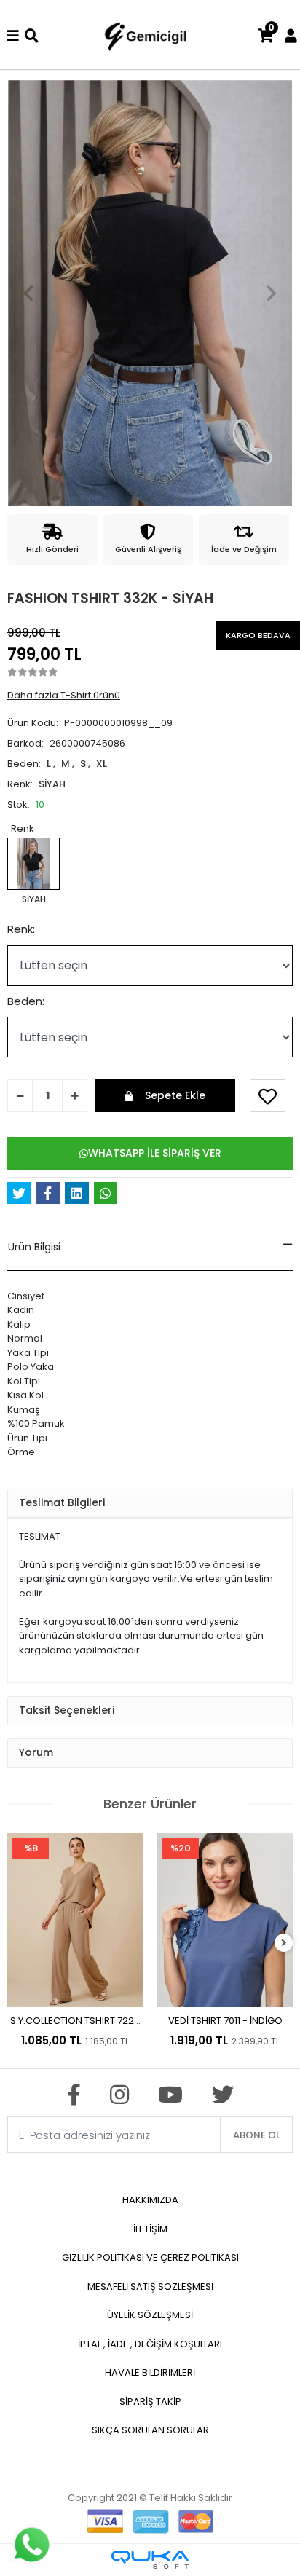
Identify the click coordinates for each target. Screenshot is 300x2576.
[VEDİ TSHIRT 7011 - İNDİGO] (225, 1920)
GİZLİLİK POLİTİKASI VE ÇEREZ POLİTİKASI (150, 2257)
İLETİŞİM (150, 2229)
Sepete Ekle (175, 1095)
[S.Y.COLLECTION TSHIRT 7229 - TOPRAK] (75, 1920)
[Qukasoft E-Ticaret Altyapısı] (150, 2560)
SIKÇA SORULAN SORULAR (150, 2430)
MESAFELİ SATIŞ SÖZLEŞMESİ (150, 2287)
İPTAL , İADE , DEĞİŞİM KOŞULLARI (150, 2344)
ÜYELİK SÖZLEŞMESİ (150, 2315)
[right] (284, 1943)
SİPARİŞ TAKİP (150, 2402)
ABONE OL (257, 2135)
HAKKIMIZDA (150, 2200)
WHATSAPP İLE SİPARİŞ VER (155, 1153)
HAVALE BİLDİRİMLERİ (150, 2372)
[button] (29, 293)
